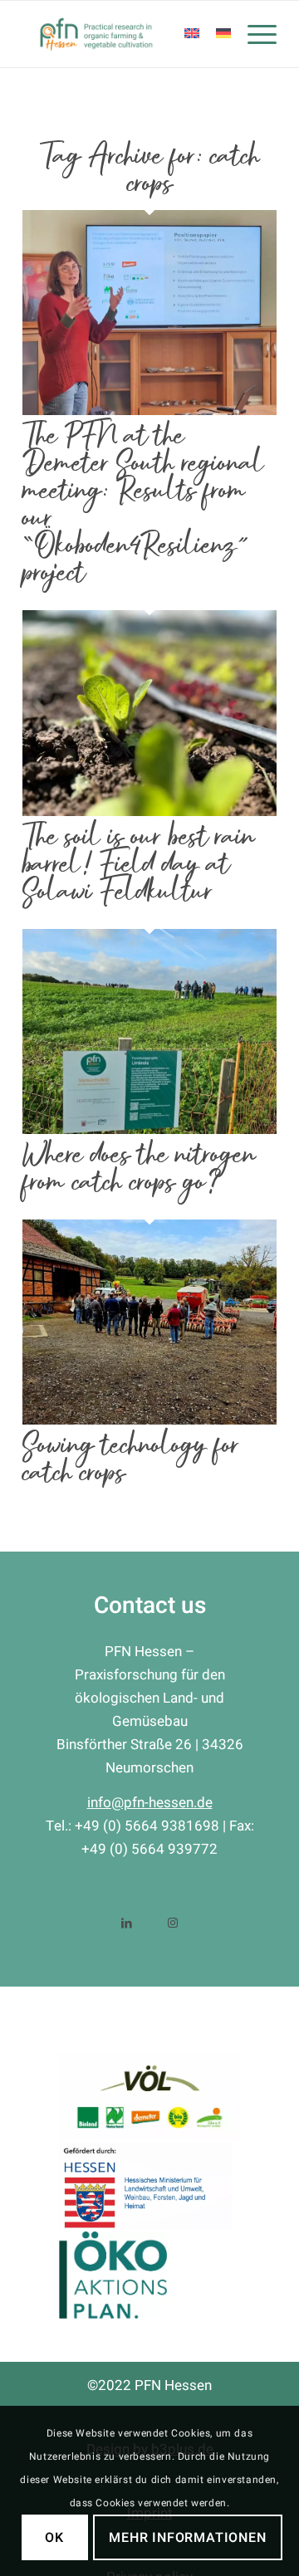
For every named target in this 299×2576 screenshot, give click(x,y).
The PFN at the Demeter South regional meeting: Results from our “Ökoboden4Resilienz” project (143, 504)
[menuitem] (254, 34)
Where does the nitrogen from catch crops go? (139, 1168)
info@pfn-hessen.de (150, 1803)
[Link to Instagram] (172, 1921)
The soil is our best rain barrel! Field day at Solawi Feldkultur (139, 864)
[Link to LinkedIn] (127, 1921)
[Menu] (254, 34)
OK (54, 2538)
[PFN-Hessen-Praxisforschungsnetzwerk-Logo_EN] (124, 34)
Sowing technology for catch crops (131, 1459)
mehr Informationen (187, 2538)
